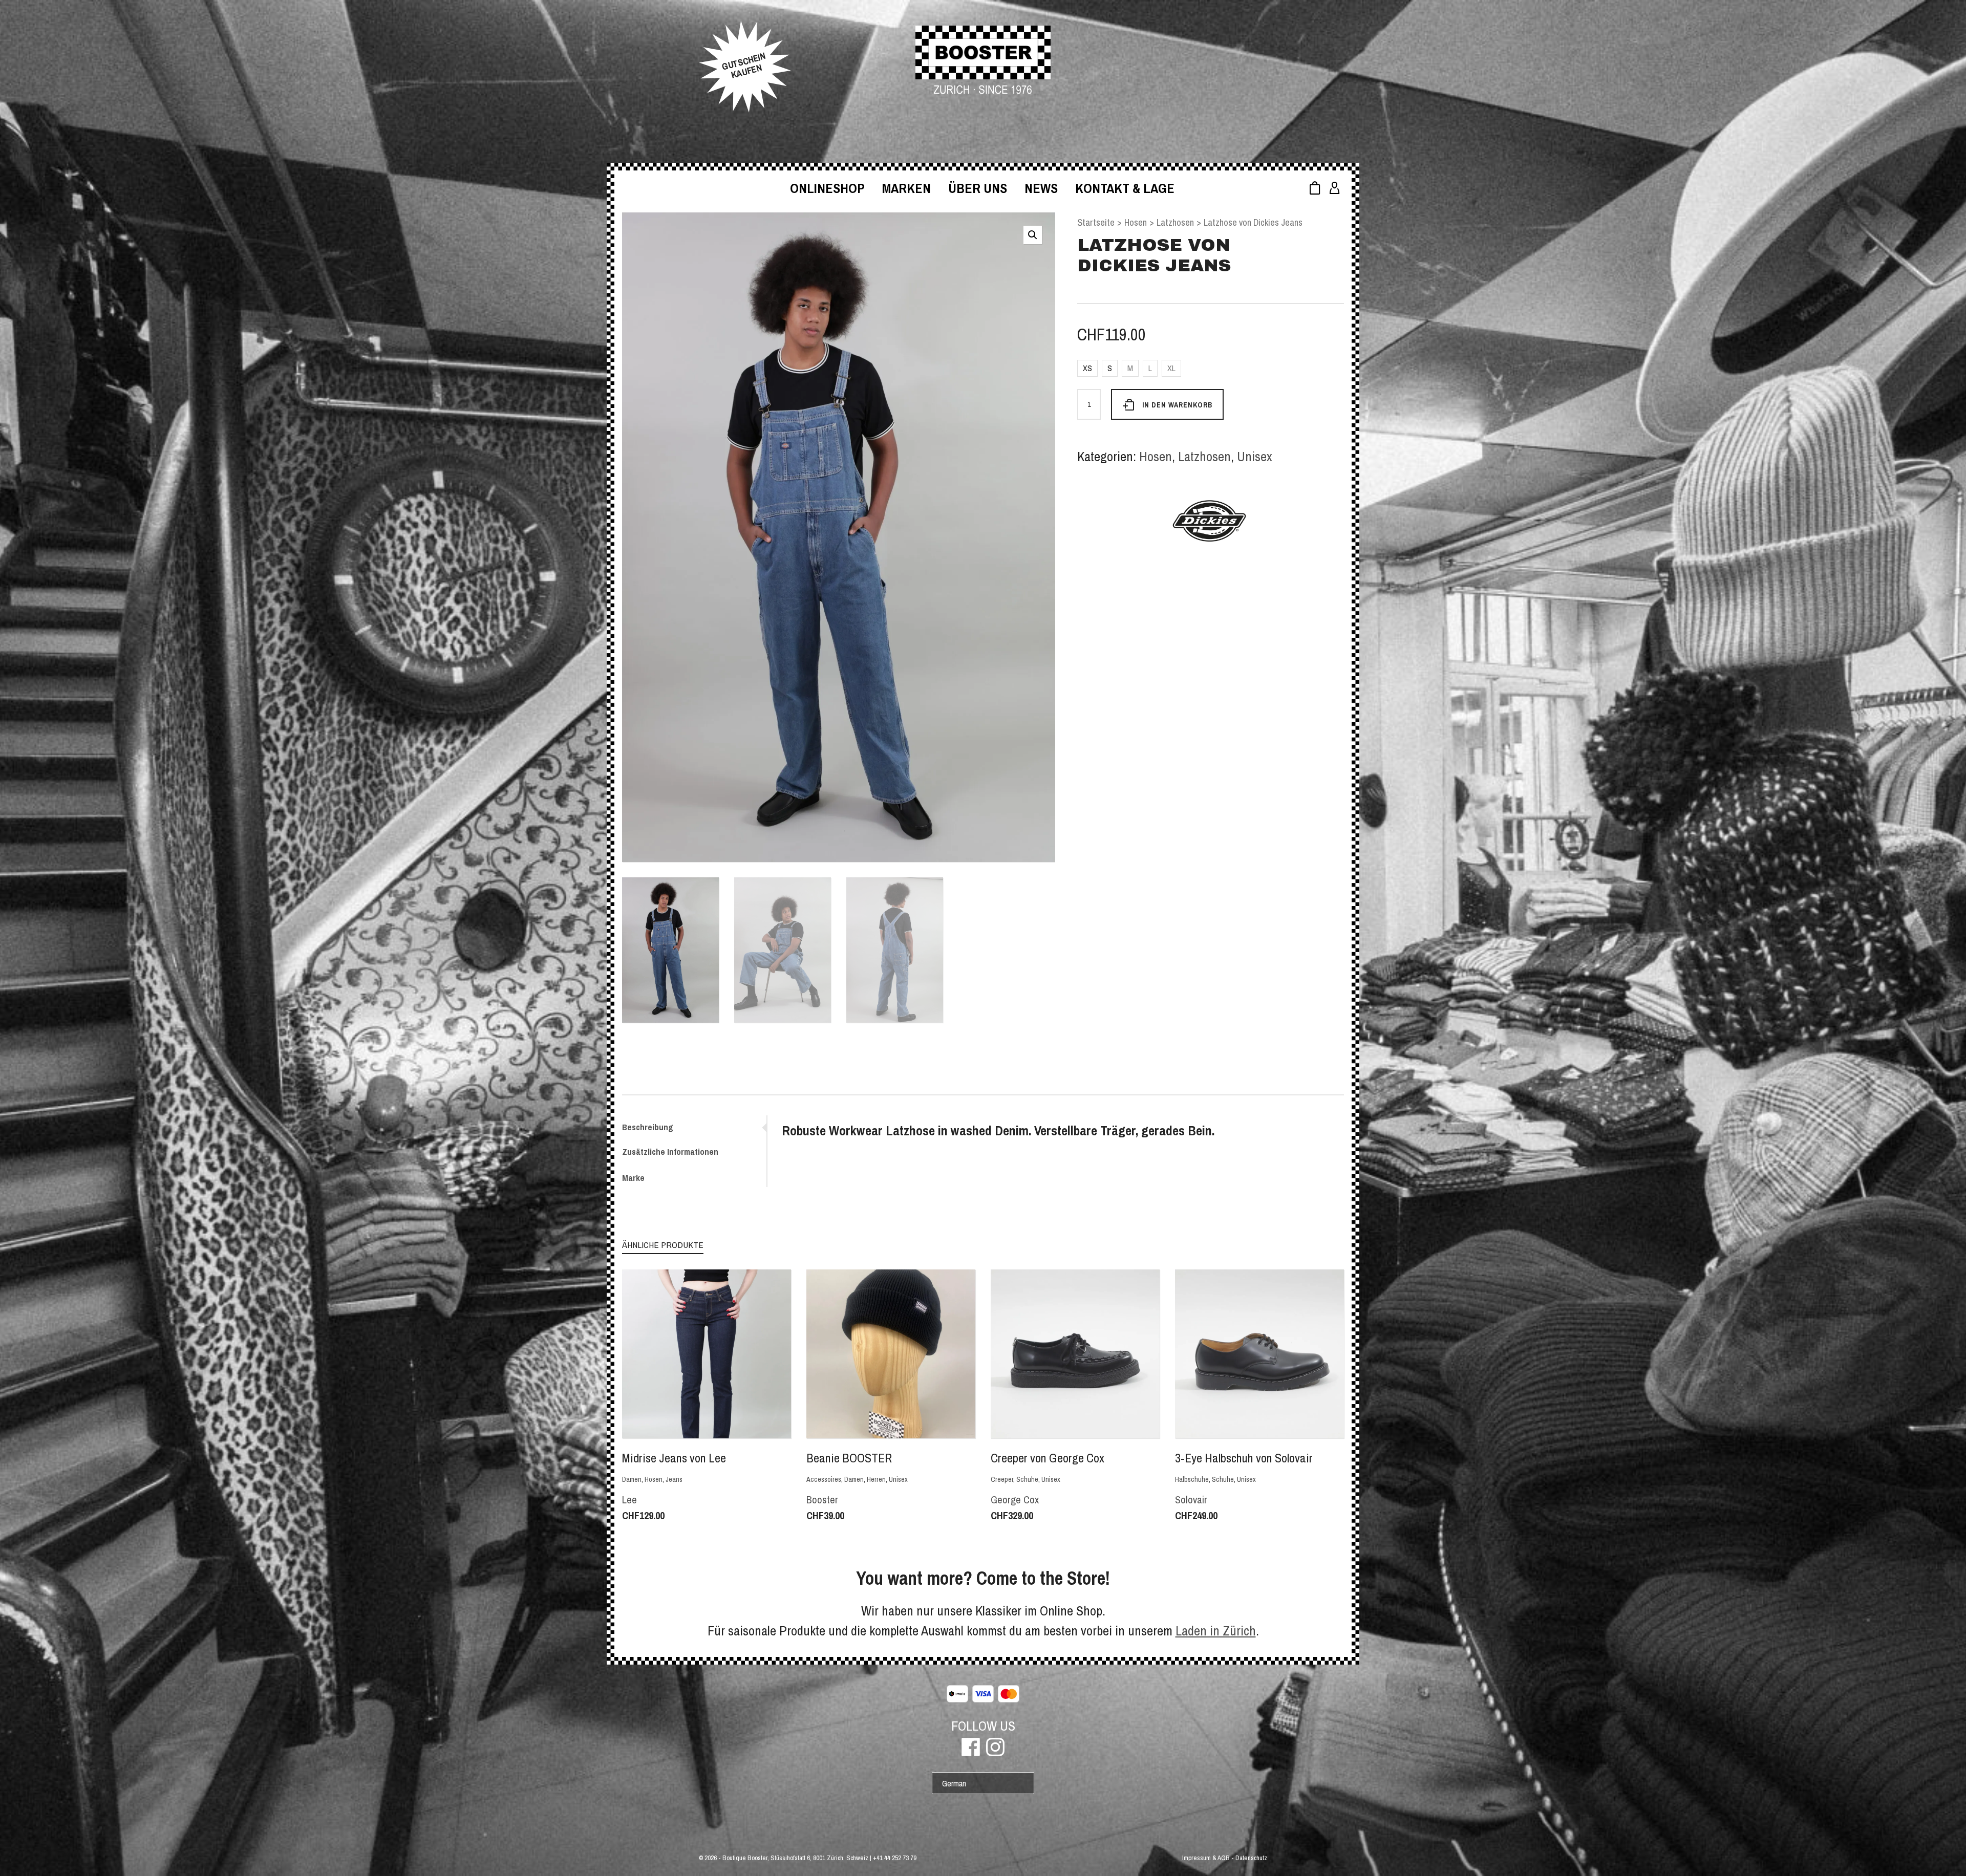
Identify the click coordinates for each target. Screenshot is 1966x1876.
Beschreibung (648, 1127)
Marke (633, 1178)
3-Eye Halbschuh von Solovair (1244, 1458)
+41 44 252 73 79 (895, 1858)
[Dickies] (1210, 521)
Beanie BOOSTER (849, 1458)
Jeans (674, 1479)
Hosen (1136, 222)
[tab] (694, 1127)
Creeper (1002, 1479)
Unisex (1255, 456)
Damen (632, 1479)
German (954, 1783)
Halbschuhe (1192, 1479)
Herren (876, 1479)
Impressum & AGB (1206, 1858)
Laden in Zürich (1216, 1631)
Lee (629, 1500)
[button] (1033, 235)
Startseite (1096, 222)
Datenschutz (1251, 1858)
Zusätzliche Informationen (670, 1151)
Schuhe (1027, 1479)
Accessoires (824, 1479)
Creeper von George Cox (1048, 1458)
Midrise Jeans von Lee (674, 1458)
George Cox (1015, 1500)
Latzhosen (1175, 222)
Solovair (1191, 1500)
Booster (822, 1500)
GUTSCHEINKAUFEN (744, 66)
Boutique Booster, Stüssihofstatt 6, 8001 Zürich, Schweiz (795, 1858)
